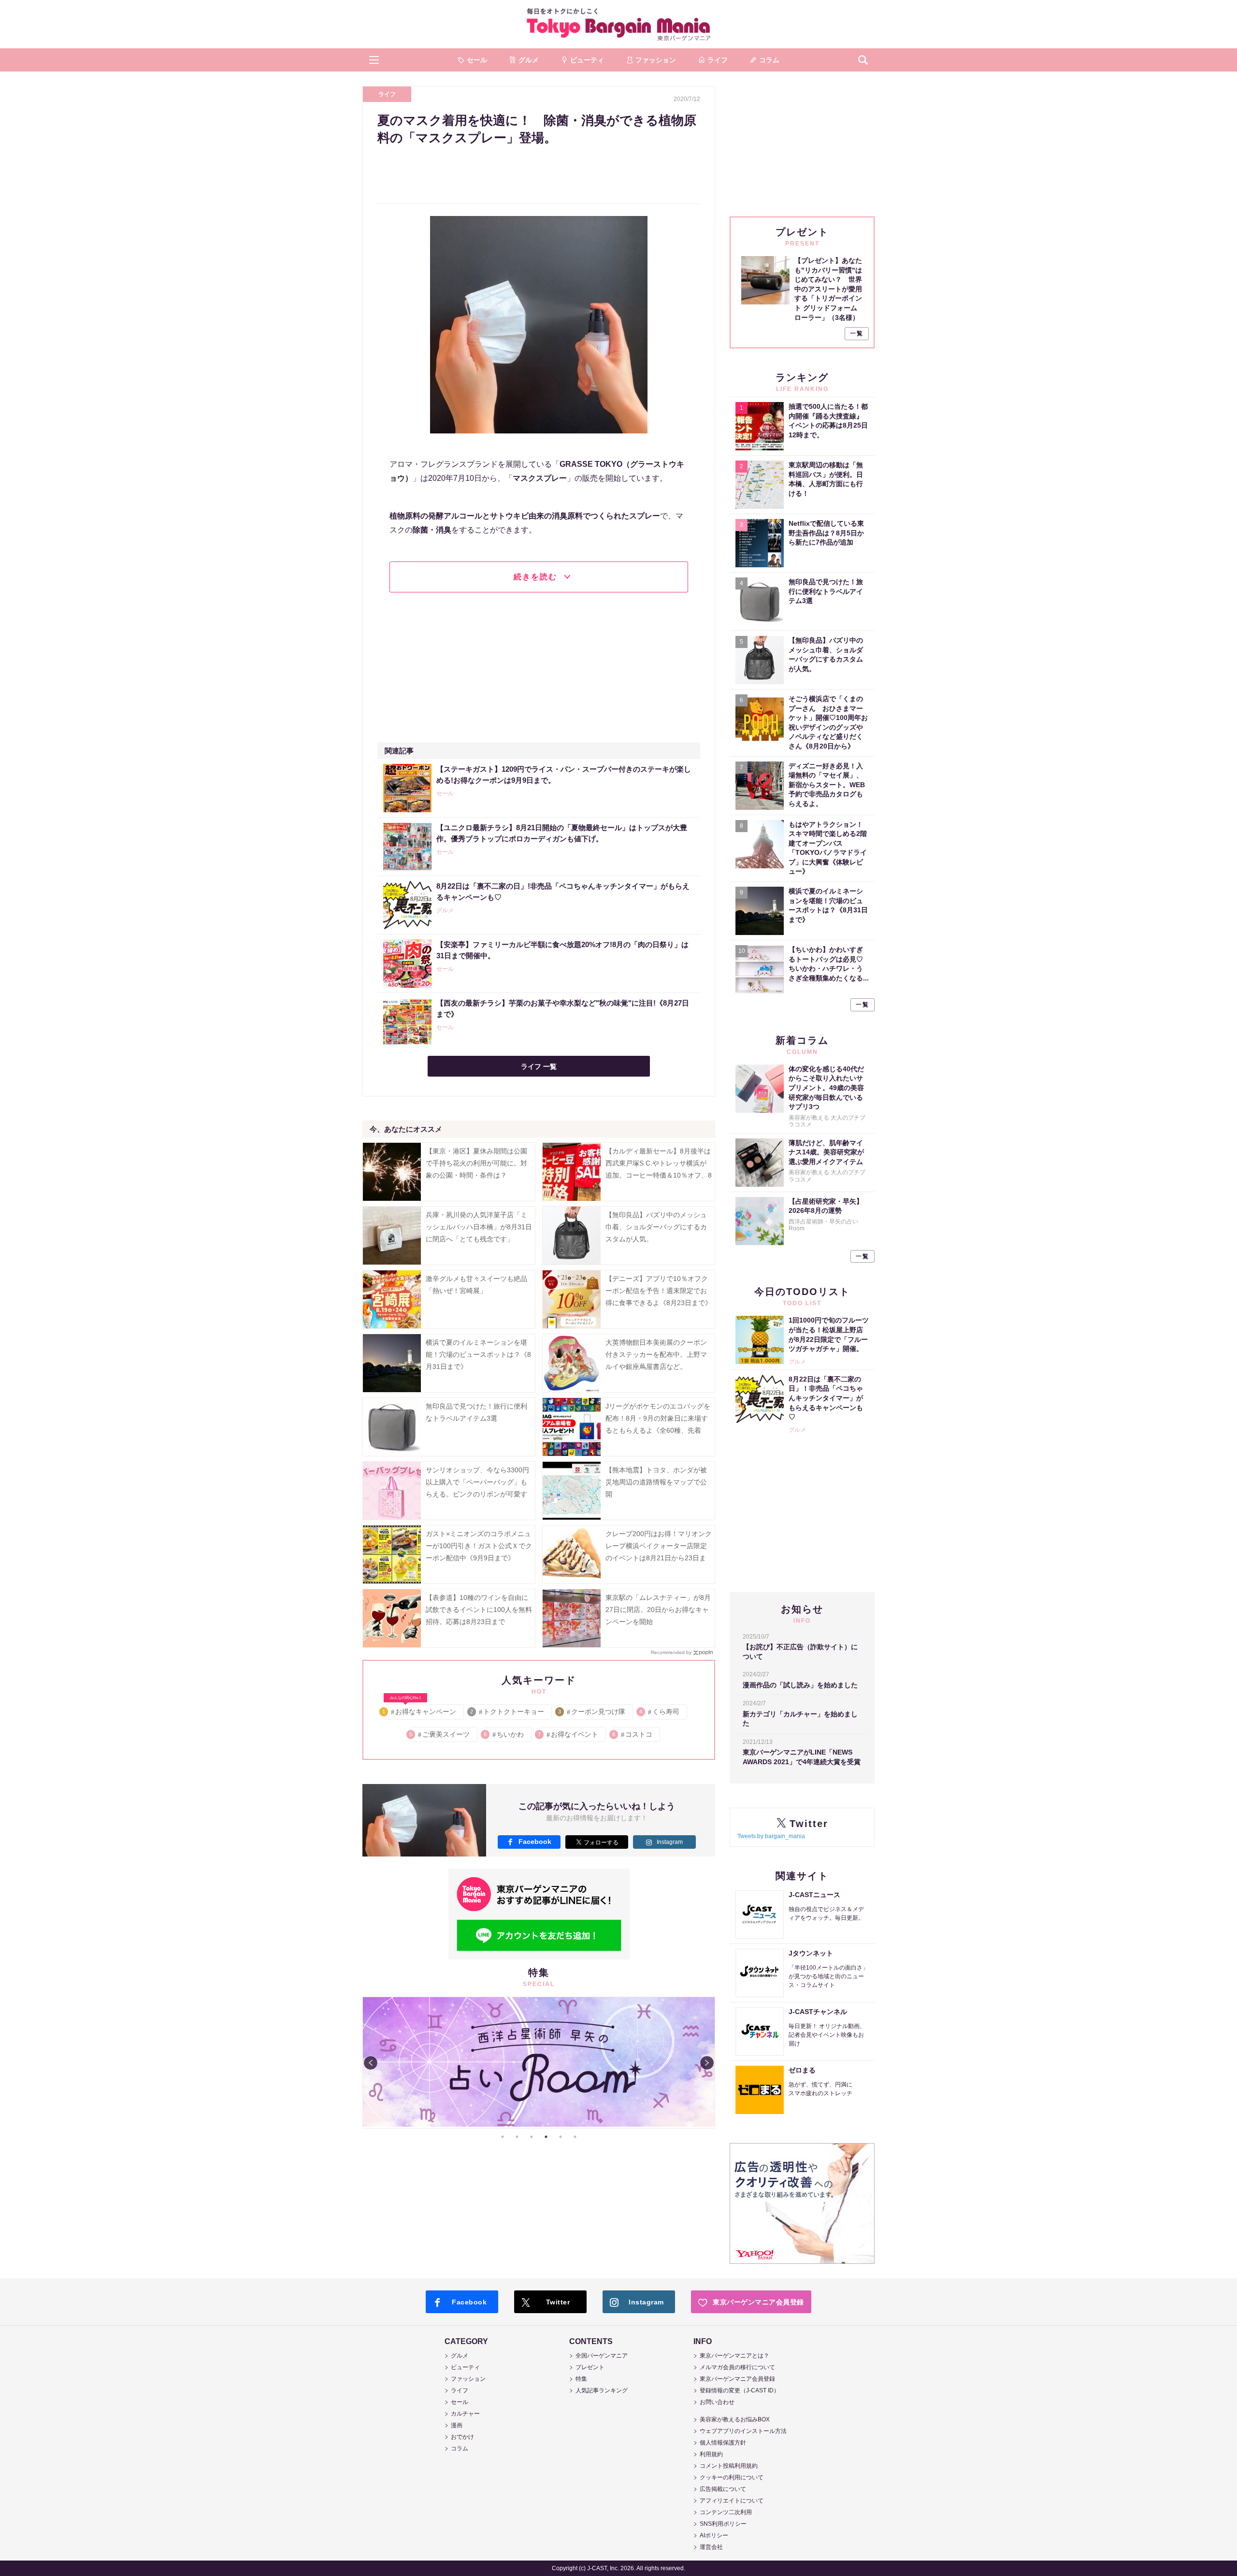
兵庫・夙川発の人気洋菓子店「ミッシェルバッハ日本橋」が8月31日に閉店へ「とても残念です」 (479, 1227)
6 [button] (575, 2137)
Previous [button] (371, 2063)
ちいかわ (504, 1734)
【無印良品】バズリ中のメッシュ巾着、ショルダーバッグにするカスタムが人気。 (656, 1227)
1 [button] (503, 2137)
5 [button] (561, 2137)
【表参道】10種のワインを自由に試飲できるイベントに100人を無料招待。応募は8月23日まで (479, 1610)
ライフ (387, 94)
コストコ (633, 1734)
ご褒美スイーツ (440, 1734)
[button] (374, 60)
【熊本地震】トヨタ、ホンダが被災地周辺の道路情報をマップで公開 (656, 1482)
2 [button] (517, 2137)
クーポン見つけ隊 (592, 1712)
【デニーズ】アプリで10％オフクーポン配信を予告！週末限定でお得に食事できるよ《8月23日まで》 (659, 1291)
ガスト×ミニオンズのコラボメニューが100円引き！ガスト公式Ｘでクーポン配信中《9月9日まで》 (479, 1546)
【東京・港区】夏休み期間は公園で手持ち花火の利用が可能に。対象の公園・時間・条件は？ (476, 1163)
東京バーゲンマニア (618, 24)
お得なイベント (568, 1734)
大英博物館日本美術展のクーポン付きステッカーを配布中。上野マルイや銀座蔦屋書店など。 (656, 1354)
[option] (539, 2063)
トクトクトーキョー (508, 1712)
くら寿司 (660, 1712)
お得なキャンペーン (420, 1710)
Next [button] (707, 2063)
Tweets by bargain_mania (771, 1836)
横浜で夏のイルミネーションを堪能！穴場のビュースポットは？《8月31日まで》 (478, 1354)
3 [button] (532, 2137)
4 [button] (546, 2137)
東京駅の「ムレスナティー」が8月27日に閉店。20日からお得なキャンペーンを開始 (658, 1610)
